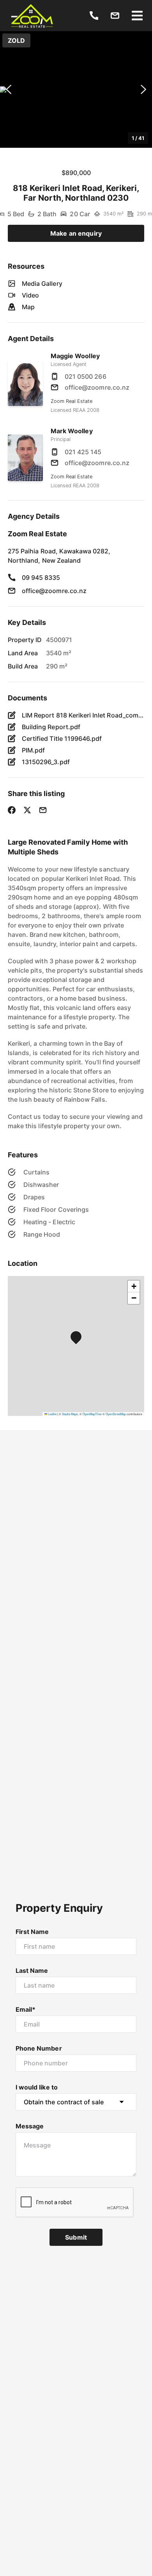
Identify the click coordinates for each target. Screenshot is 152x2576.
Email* (26, 2009)
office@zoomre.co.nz (97, 387)
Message (30, 2126)
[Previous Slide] (9, 90)
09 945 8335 (41, 577)
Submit (76, 2237)
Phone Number (39, 2048)
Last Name (32, 1970)
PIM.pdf (33, 750)
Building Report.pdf (51, 727)
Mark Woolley (72, 431)
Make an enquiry (76, 233)
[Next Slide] (143, 90)
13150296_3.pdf (46, 762)
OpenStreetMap (116, 1414)
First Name (32, 1932)
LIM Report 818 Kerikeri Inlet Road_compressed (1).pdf (83, 715)
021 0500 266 (86, 376)
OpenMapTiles (92, 1414)
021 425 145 (83, 452)
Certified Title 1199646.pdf (62, 738)
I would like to (37, 2087)
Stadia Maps (70, 1414)
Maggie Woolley (75, 356)
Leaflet (52, 1414)
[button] (76, 89)
